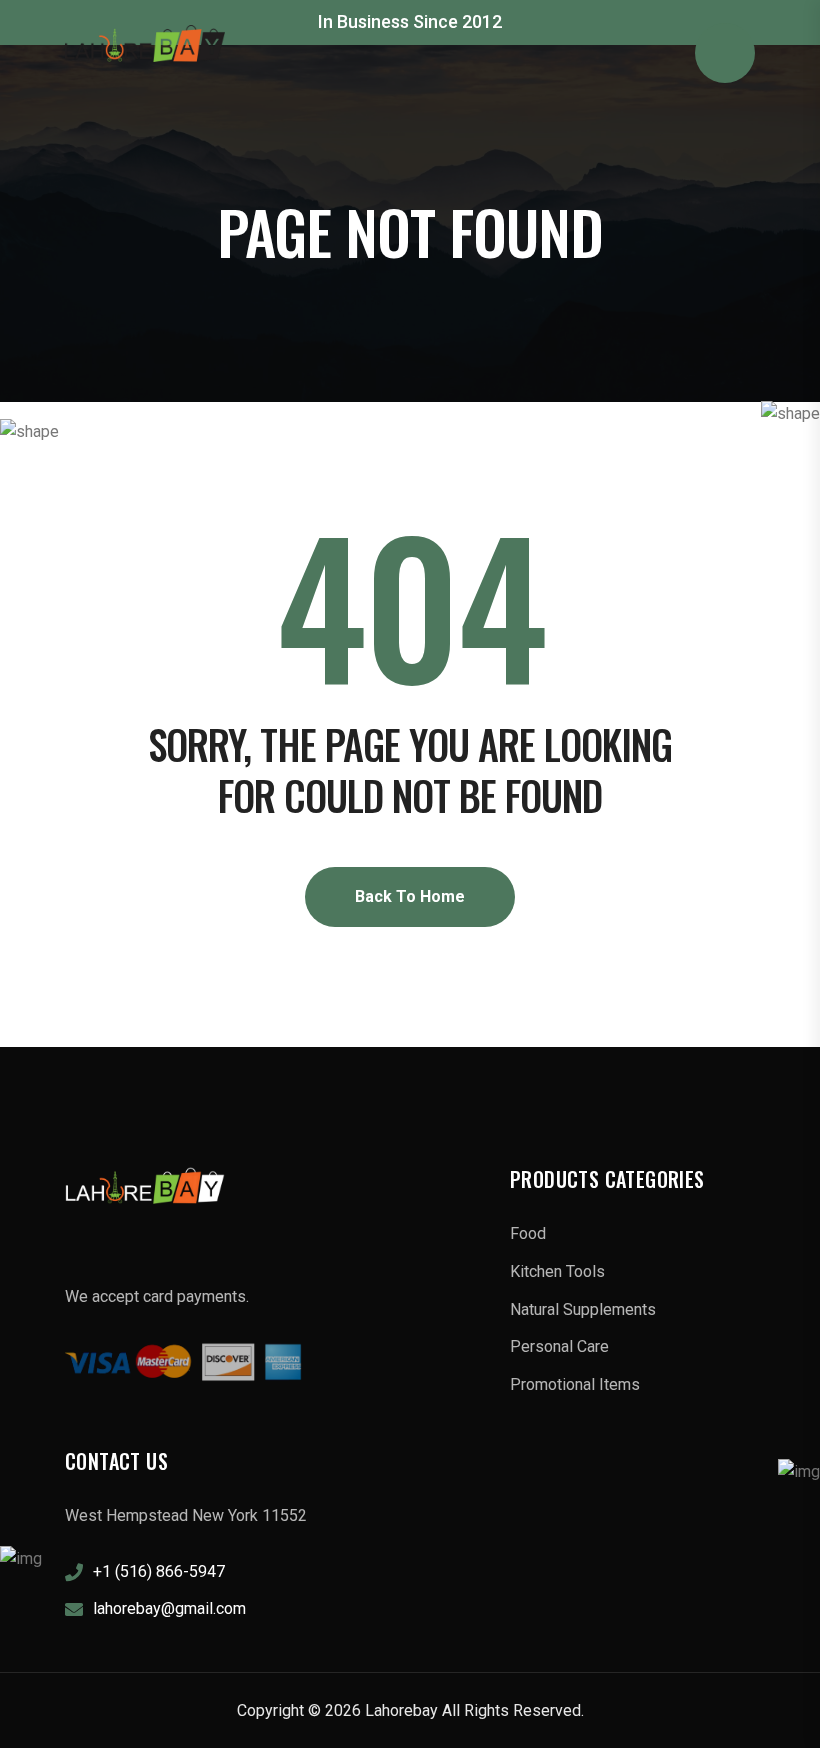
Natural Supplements (583, 1309)
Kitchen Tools (557, 1271)
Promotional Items (575, 1384)
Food (528, 1233)
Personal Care (559, 1346)
